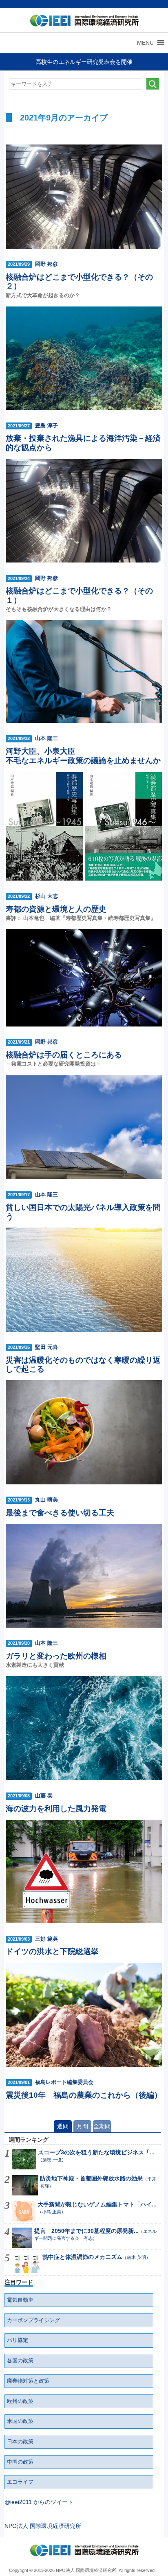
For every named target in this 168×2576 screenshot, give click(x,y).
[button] (145, 43)
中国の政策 (20, 2462)
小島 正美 (52, 2212)
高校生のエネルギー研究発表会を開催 (84, 62)
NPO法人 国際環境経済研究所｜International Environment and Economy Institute (82, 22)
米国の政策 (20, 2421)
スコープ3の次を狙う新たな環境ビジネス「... (96, 2152)
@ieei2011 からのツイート (39, 2502)
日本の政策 (20, 2442)
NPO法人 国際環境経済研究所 (43, 2526)
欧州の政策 (20, 2401)
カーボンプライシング (33, 2320)
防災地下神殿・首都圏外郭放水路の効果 (91, 2178)
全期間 (102, 2126)
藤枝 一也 (52, 2160)
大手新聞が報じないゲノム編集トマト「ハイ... (97, 2204)
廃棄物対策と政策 (28, 2381)
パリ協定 (18, 2340)
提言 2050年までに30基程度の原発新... (86, 2231)
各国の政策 (20, 2361)
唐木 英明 (136, 2257)
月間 (82, 2126)
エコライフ (20, 2482)
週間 (63, 2126)
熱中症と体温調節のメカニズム (82, 2257)
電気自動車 (20, 2300)
